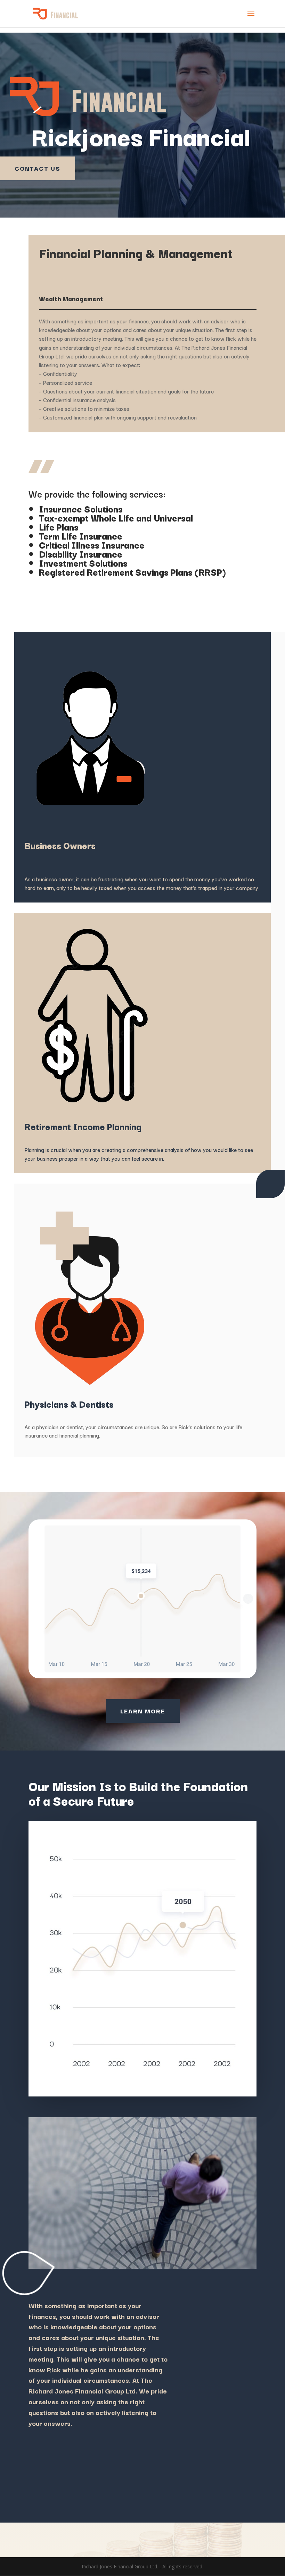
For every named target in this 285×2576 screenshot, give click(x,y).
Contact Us (38, 168)
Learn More (143, 1711)
